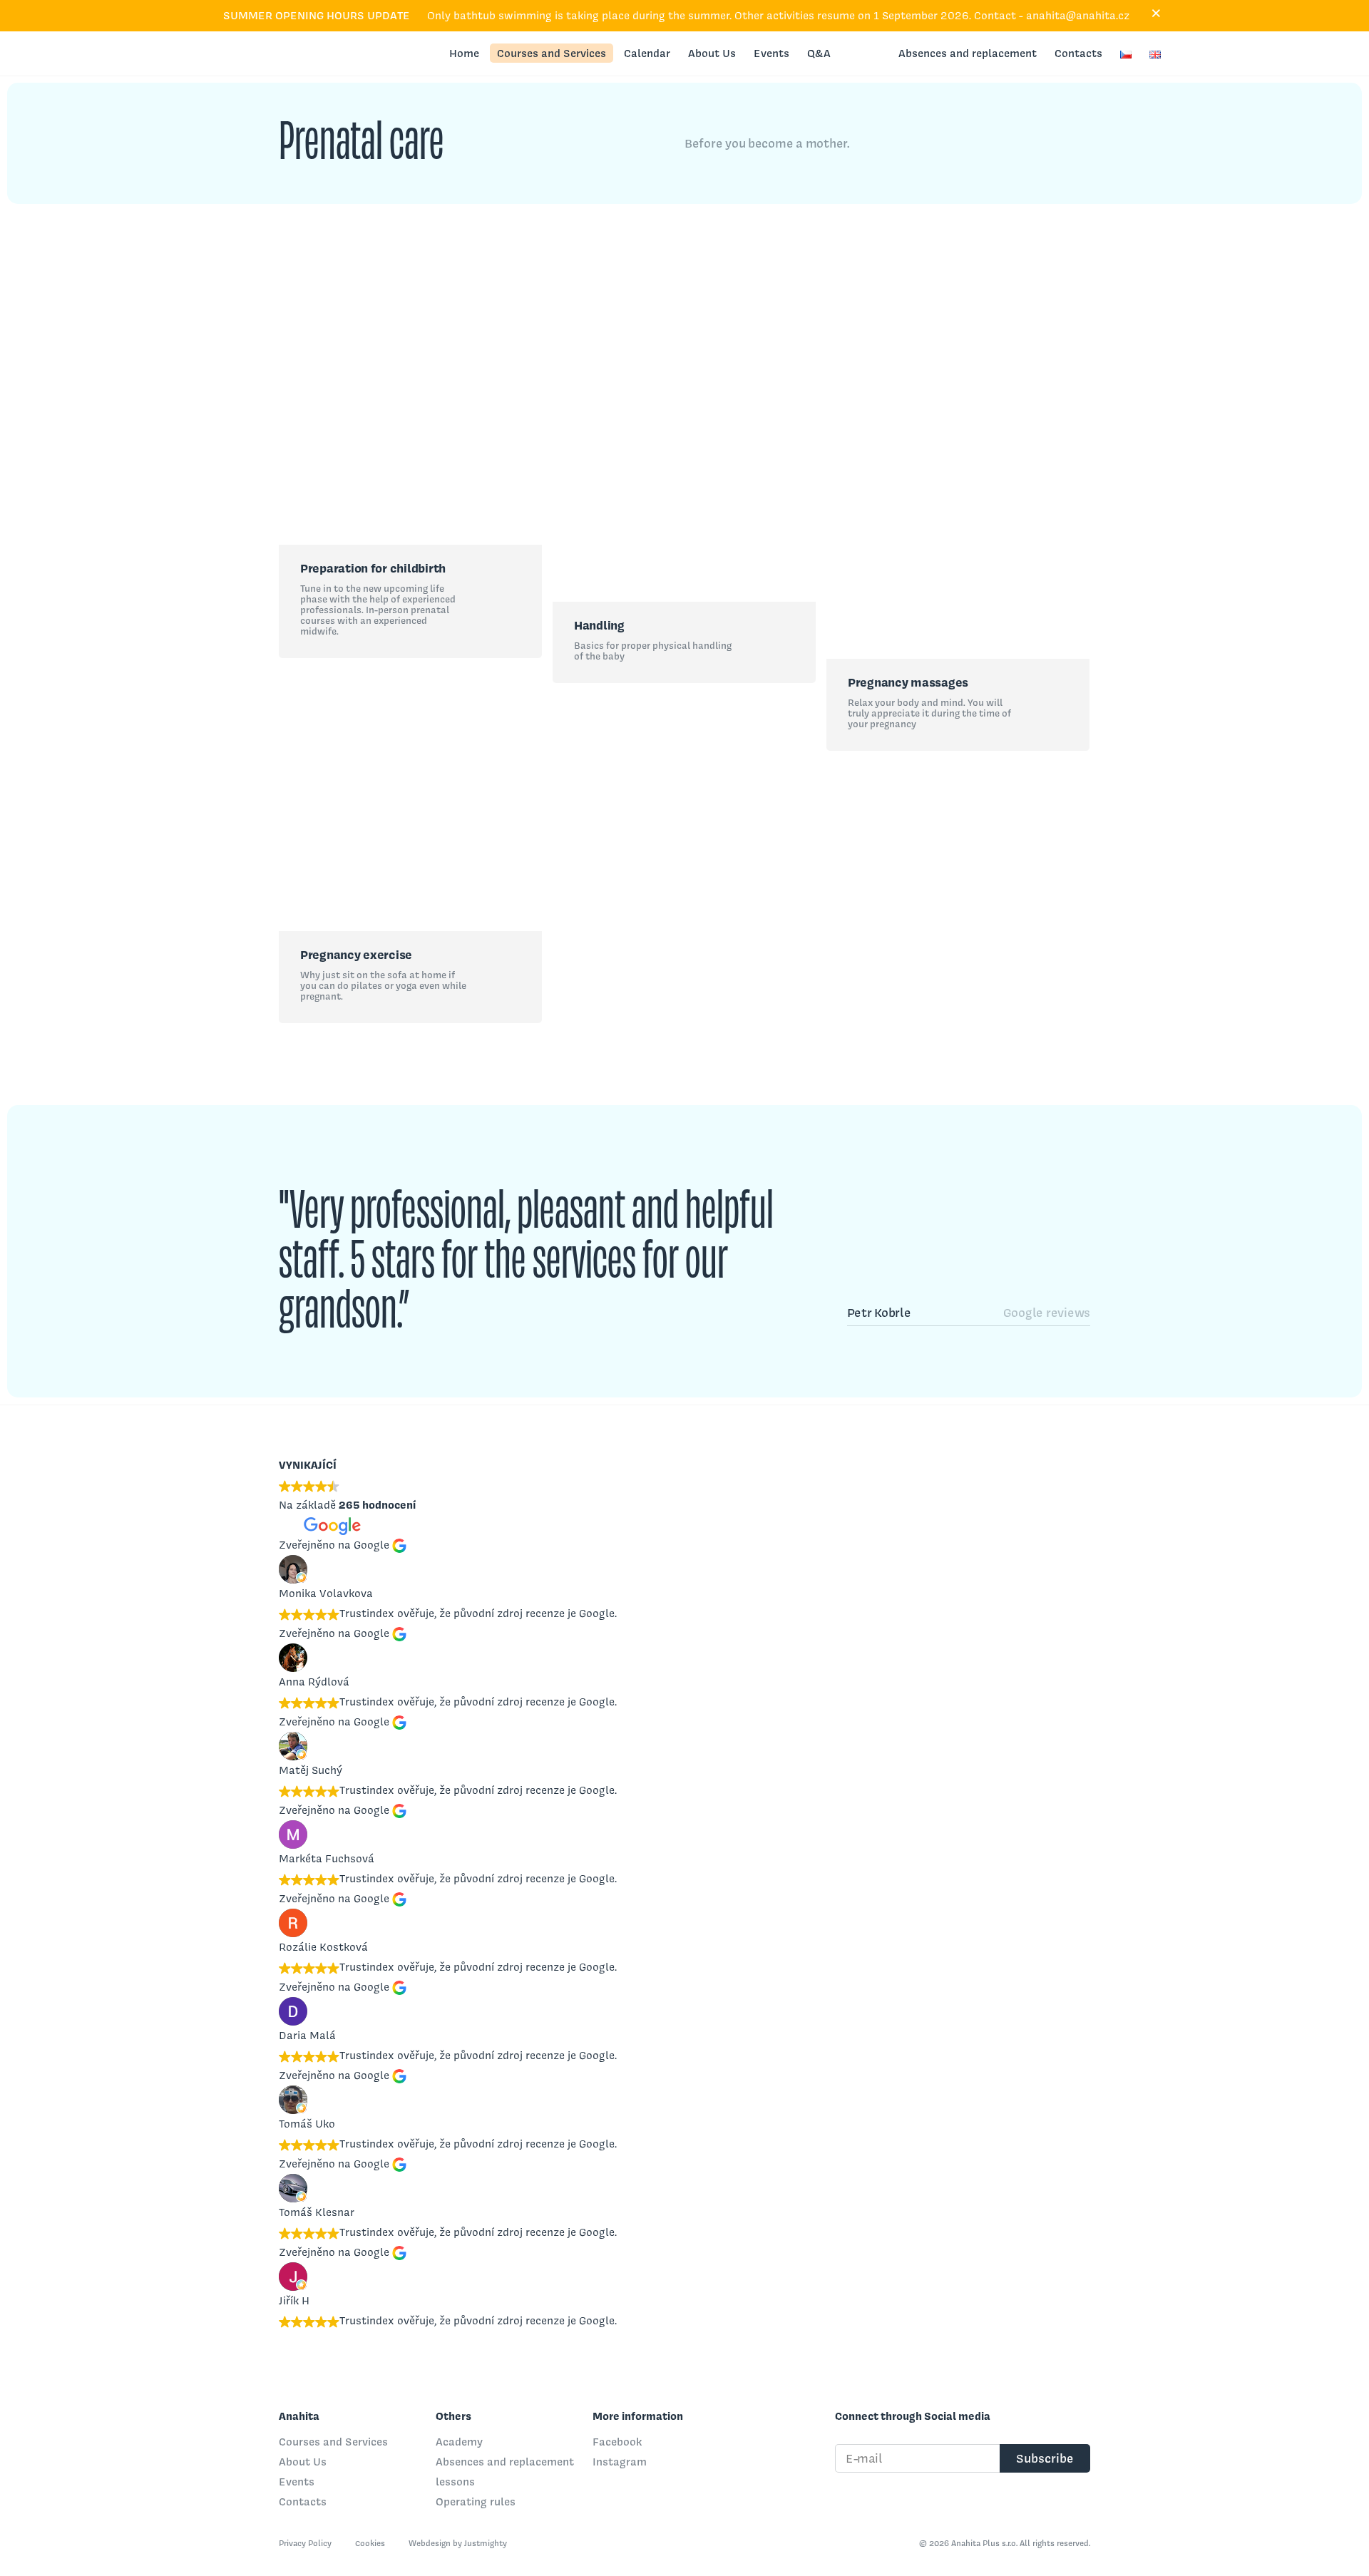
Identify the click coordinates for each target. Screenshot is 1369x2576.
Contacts (1078, 53)
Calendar (647, 53)
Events (771, 53)
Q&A (819, 53)
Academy (459, 2442)
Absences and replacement (968, 53)
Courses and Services (552, 53)
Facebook (617, 2442)
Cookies (371, 2543)
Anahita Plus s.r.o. (227, 53)
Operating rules (476, 2501)
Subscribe (1045, 2458)
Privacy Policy (306, 2543)
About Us (712, 53)
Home (464, 53)
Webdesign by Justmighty (458, 2543)
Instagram (620, 2462)
